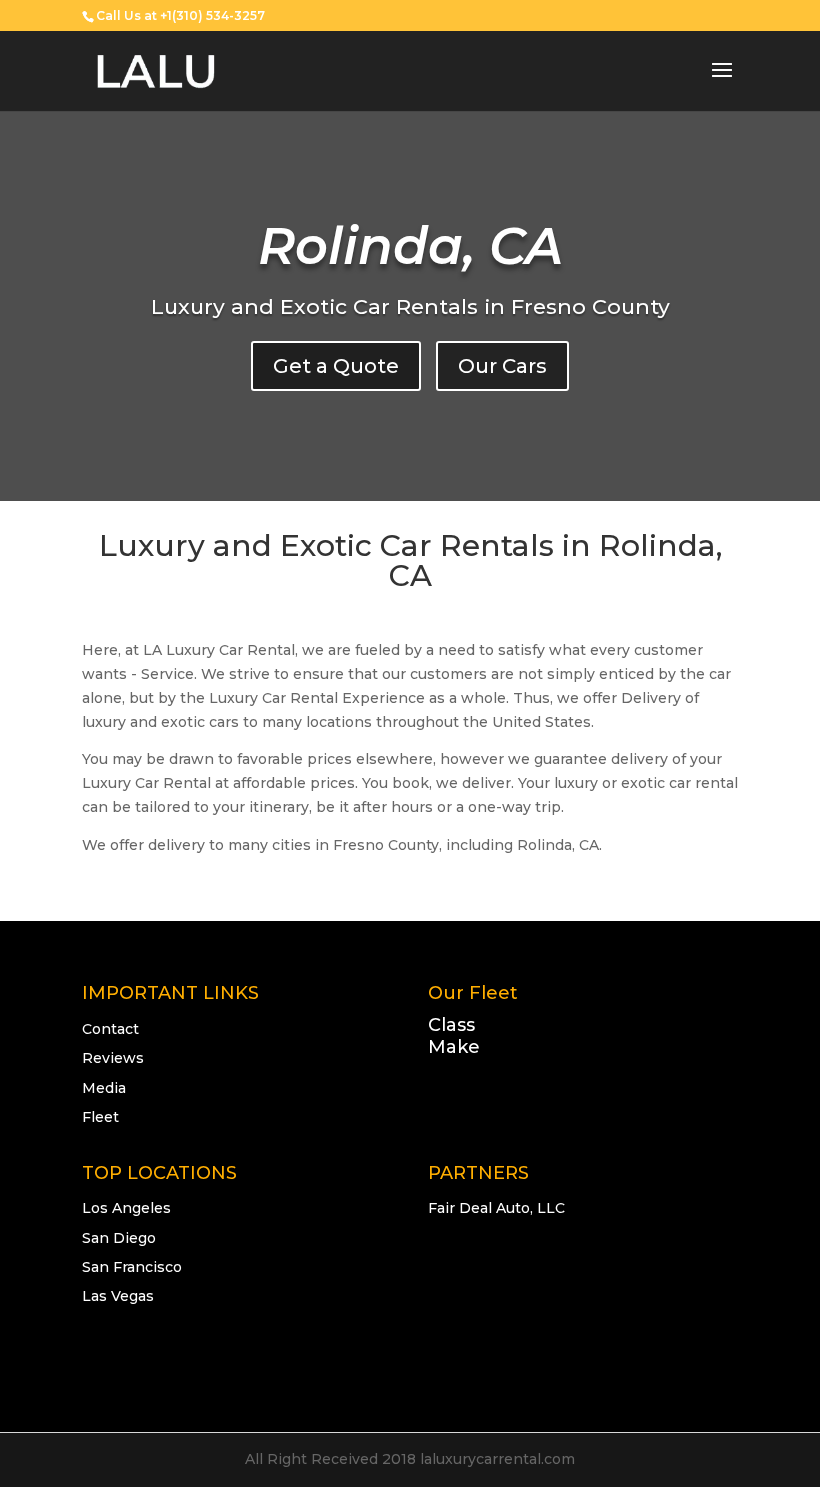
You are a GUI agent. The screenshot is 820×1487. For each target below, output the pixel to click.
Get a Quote (336, 366)
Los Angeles (126, 1208)
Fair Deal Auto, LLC (496, 1208)
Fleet (100, 1117)
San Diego (119, 1238)
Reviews (113, 1058)
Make (454, 1047)
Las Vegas (118, 1296)
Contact (110, 1029)
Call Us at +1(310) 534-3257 (180, 15)
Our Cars (502, 366)
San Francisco (132, 1267)
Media (104, 1088)
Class (451, 1025)
